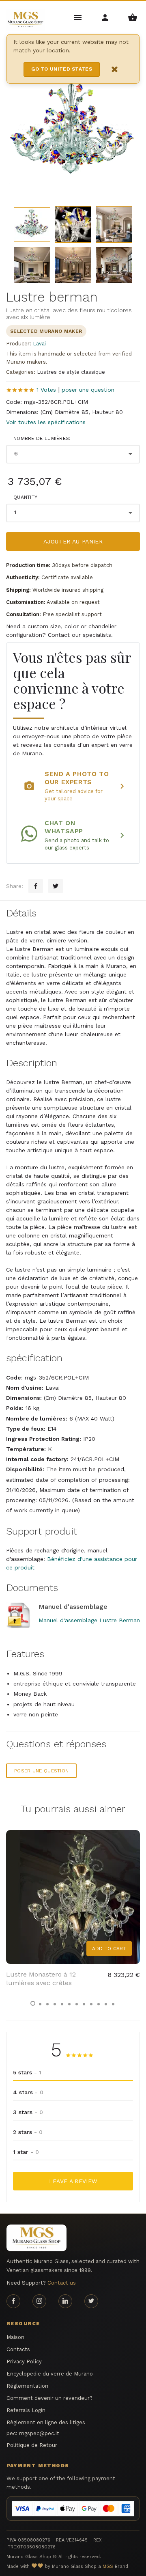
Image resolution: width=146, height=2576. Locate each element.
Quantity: (26, 497)
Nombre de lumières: (42, 438)
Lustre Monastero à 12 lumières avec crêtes (41, 1979)
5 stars (27, 2072)
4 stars (28, 2092)
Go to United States (62, 69)
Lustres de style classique (71, 372)
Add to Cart (109, 1949)
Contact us (62, 2283)
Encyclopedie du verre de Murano (50, 2374)
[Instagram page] (39, 2301)
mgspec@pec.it (39, 2433)
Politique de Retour (32, 2445)
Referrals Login (26, 2410)
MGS (108, 2566)
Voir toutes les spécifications (46, 422)
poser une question (88, 390)
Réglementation (27, 2386)
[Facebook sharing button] (36, 886)
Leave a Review (73, 2181)
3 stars (28, 2112)
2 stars (28, 2132)
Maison (15, 2337)
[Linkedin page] (65, 2301)
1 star (26, 2152)
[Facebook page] (13, 2301)
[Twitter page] (91, 2301)
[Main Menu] (78, 17)
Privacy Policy (24, 2362)
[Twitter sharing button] (56, 886)
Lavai (39, 344)
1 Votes (46, 390)
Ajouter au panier (73, 541)
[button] (33, 2003)
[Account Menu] (106, 17)
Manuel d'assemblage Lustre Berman (89, 1620)
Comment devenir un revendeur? (49, 2398)
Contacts (18, 2349)
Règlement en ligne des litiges (46, 2422)
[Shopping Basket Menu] (132, 17)
